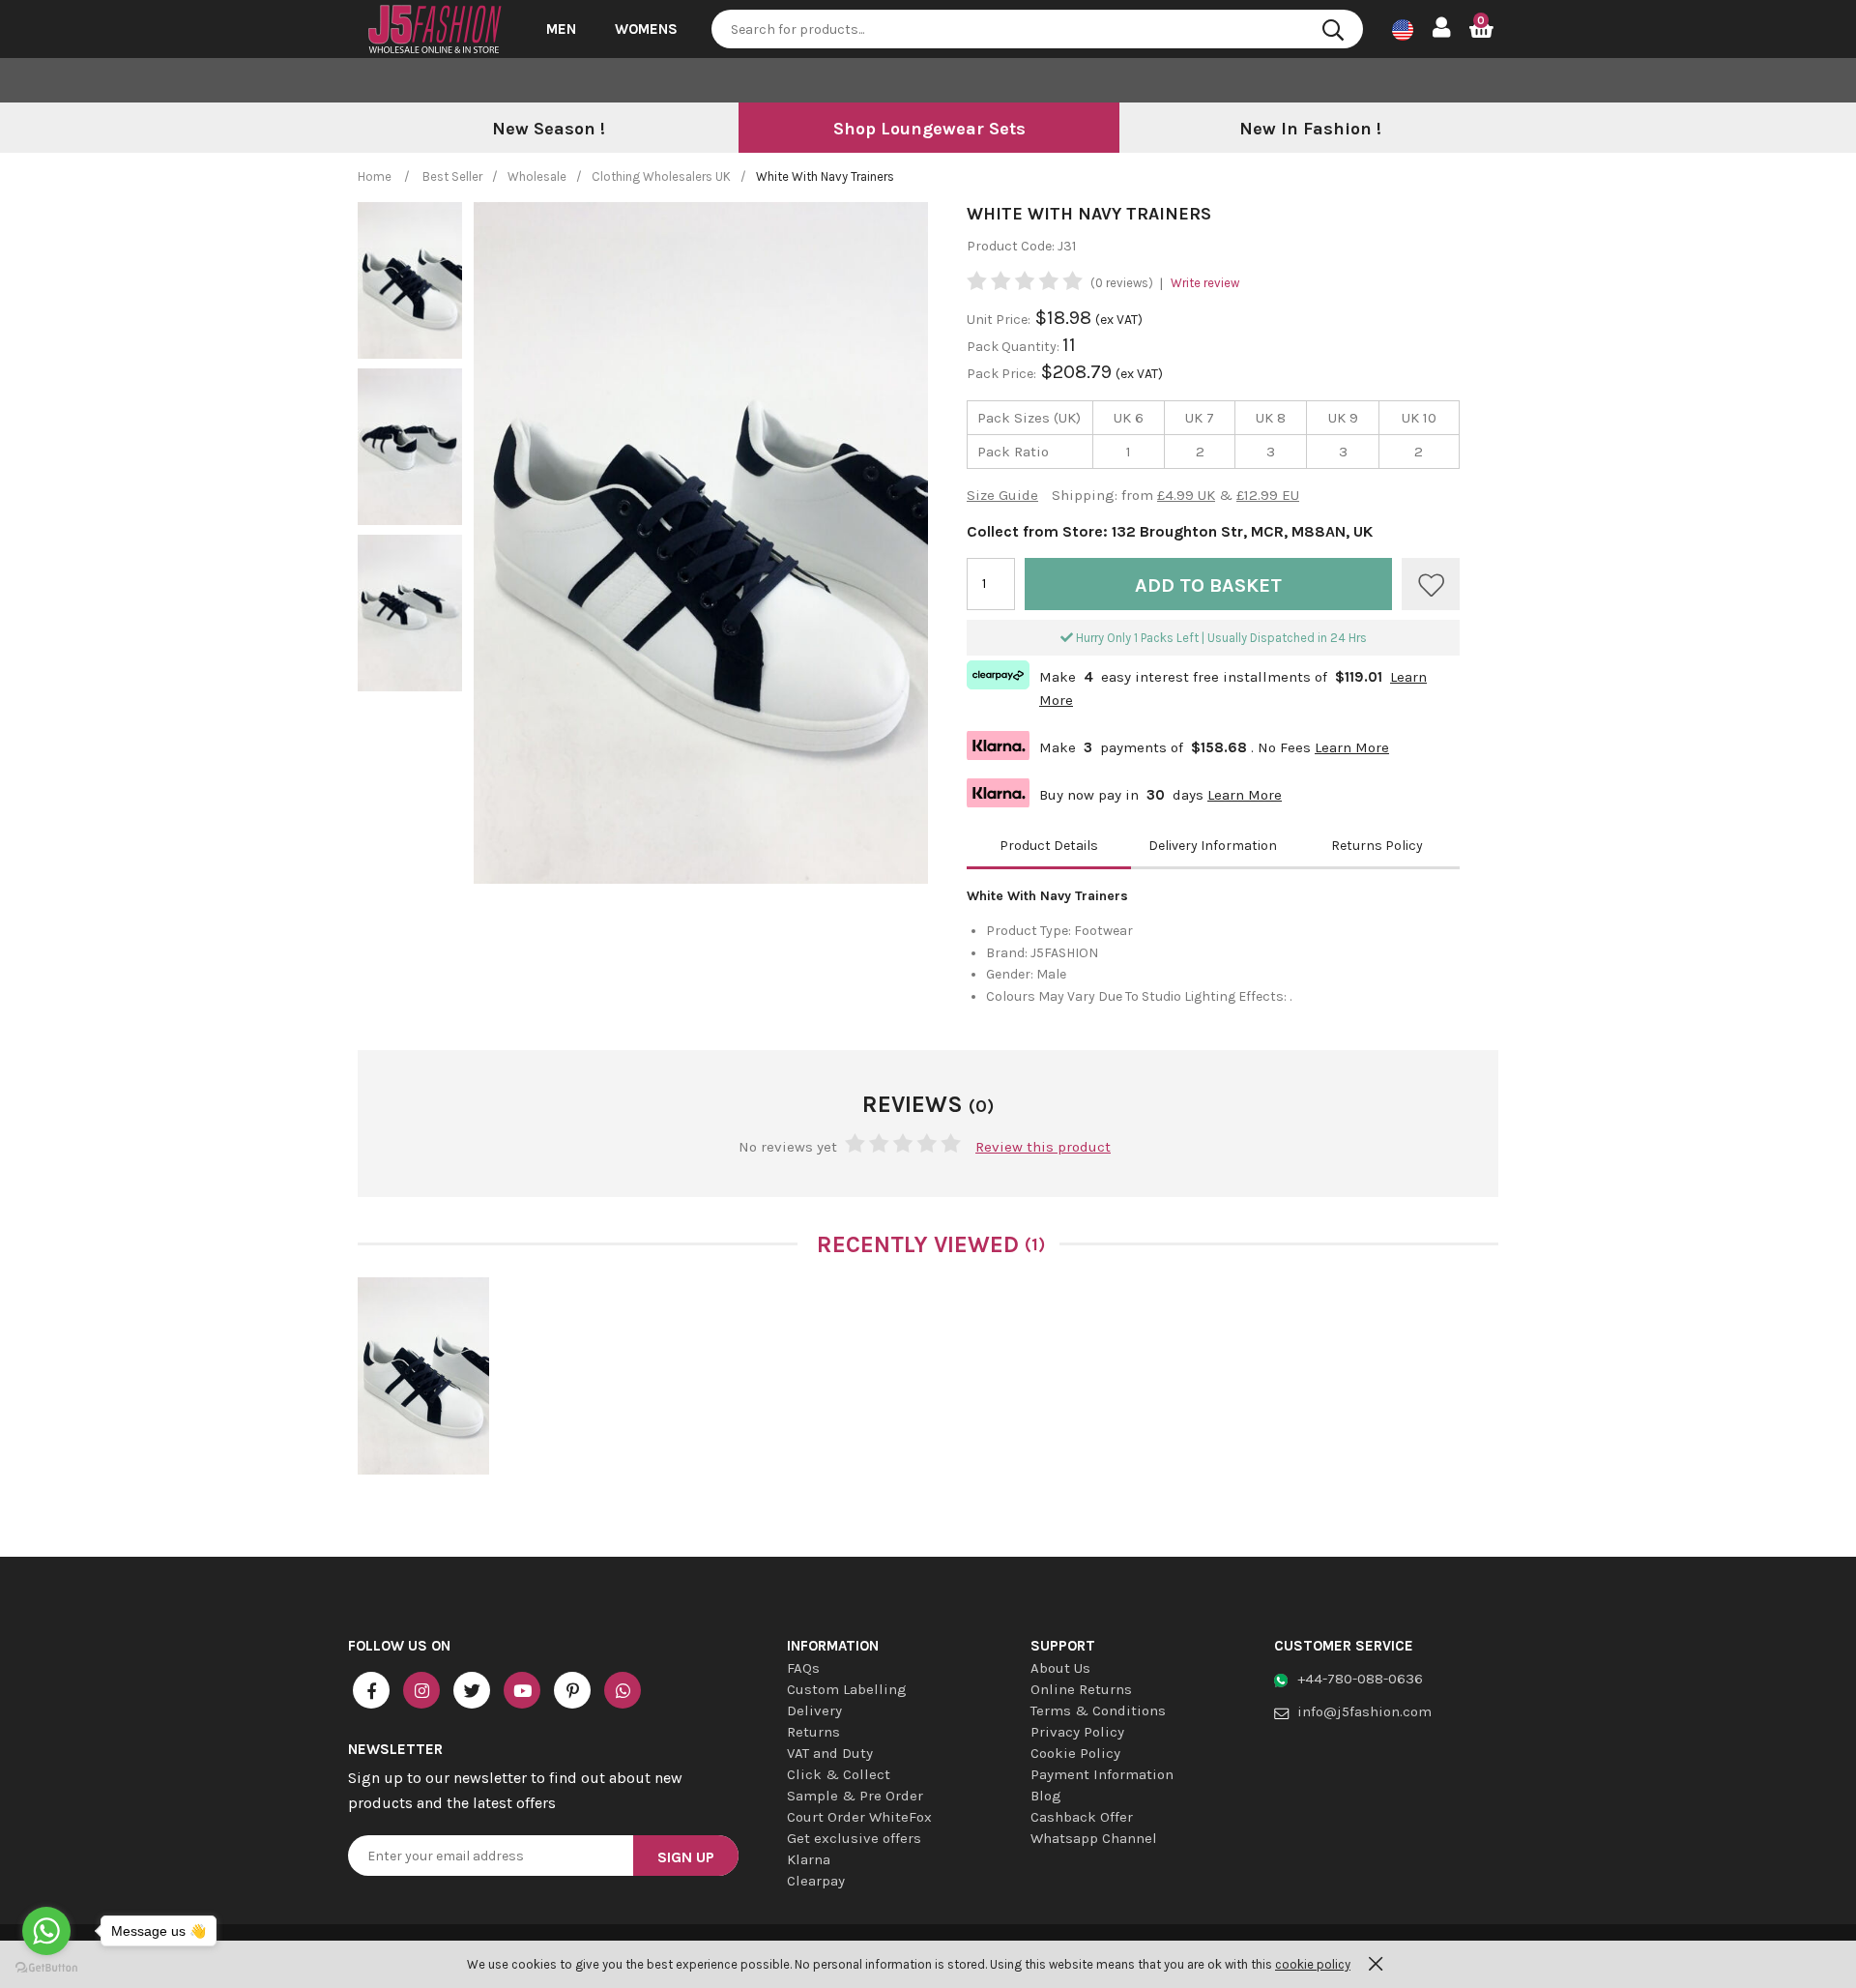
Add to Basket (1208, 585)
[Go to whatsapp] (46, 1931)
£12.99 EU (1268, 495)
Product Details (1049, 846)
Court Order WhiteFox (859, 1817)
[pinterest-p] (572, 1690)
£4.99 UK (1186, 495)
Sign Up (686, 1857)
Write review (1205, 283)
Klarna (809, 1859)
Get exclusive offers (854, 1838)
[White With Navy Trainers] (423, 1376)
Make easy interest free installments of (1197, 687)
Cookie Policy (1075, 1753)
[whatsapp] (623, 1690)
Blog (1046, 1796)
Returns (813, 1732)
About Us (1060, 1668)
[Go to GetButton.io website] (46, 1968)
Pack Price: (1001, 374)
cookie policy (1313, 1964)
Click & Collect (839, 1774)
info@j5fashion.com (1364, 1711)
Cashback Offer (1082, 1817)
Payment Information (1102, 1774)
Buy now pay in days (1124, 792)
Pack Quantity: (1015, 347)
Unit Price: (999, 320)
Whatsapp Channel (1094, 1838)
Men (561, 29)
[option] (548, 130)
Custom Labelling (847, 1689)
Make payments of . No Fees (1178, 745)
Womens (646, 29)
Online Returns (1081, 1689)
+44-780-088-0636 (1360, 1679)
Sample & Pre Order (855, 1796)
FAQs (803, 1668)
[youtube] (522, 1690)
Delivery (814, 1710)
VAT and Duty (830, 1753)
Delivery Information (1213, 846)
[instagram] (421, 1690)
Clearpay (816, 1881)
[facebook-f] (371, 1690)
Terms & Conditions (1098, 1710)
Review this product (1043, 1147)
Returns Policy (1377, 846)
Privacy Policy (1077, 1732)
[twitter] (472, 1690)
